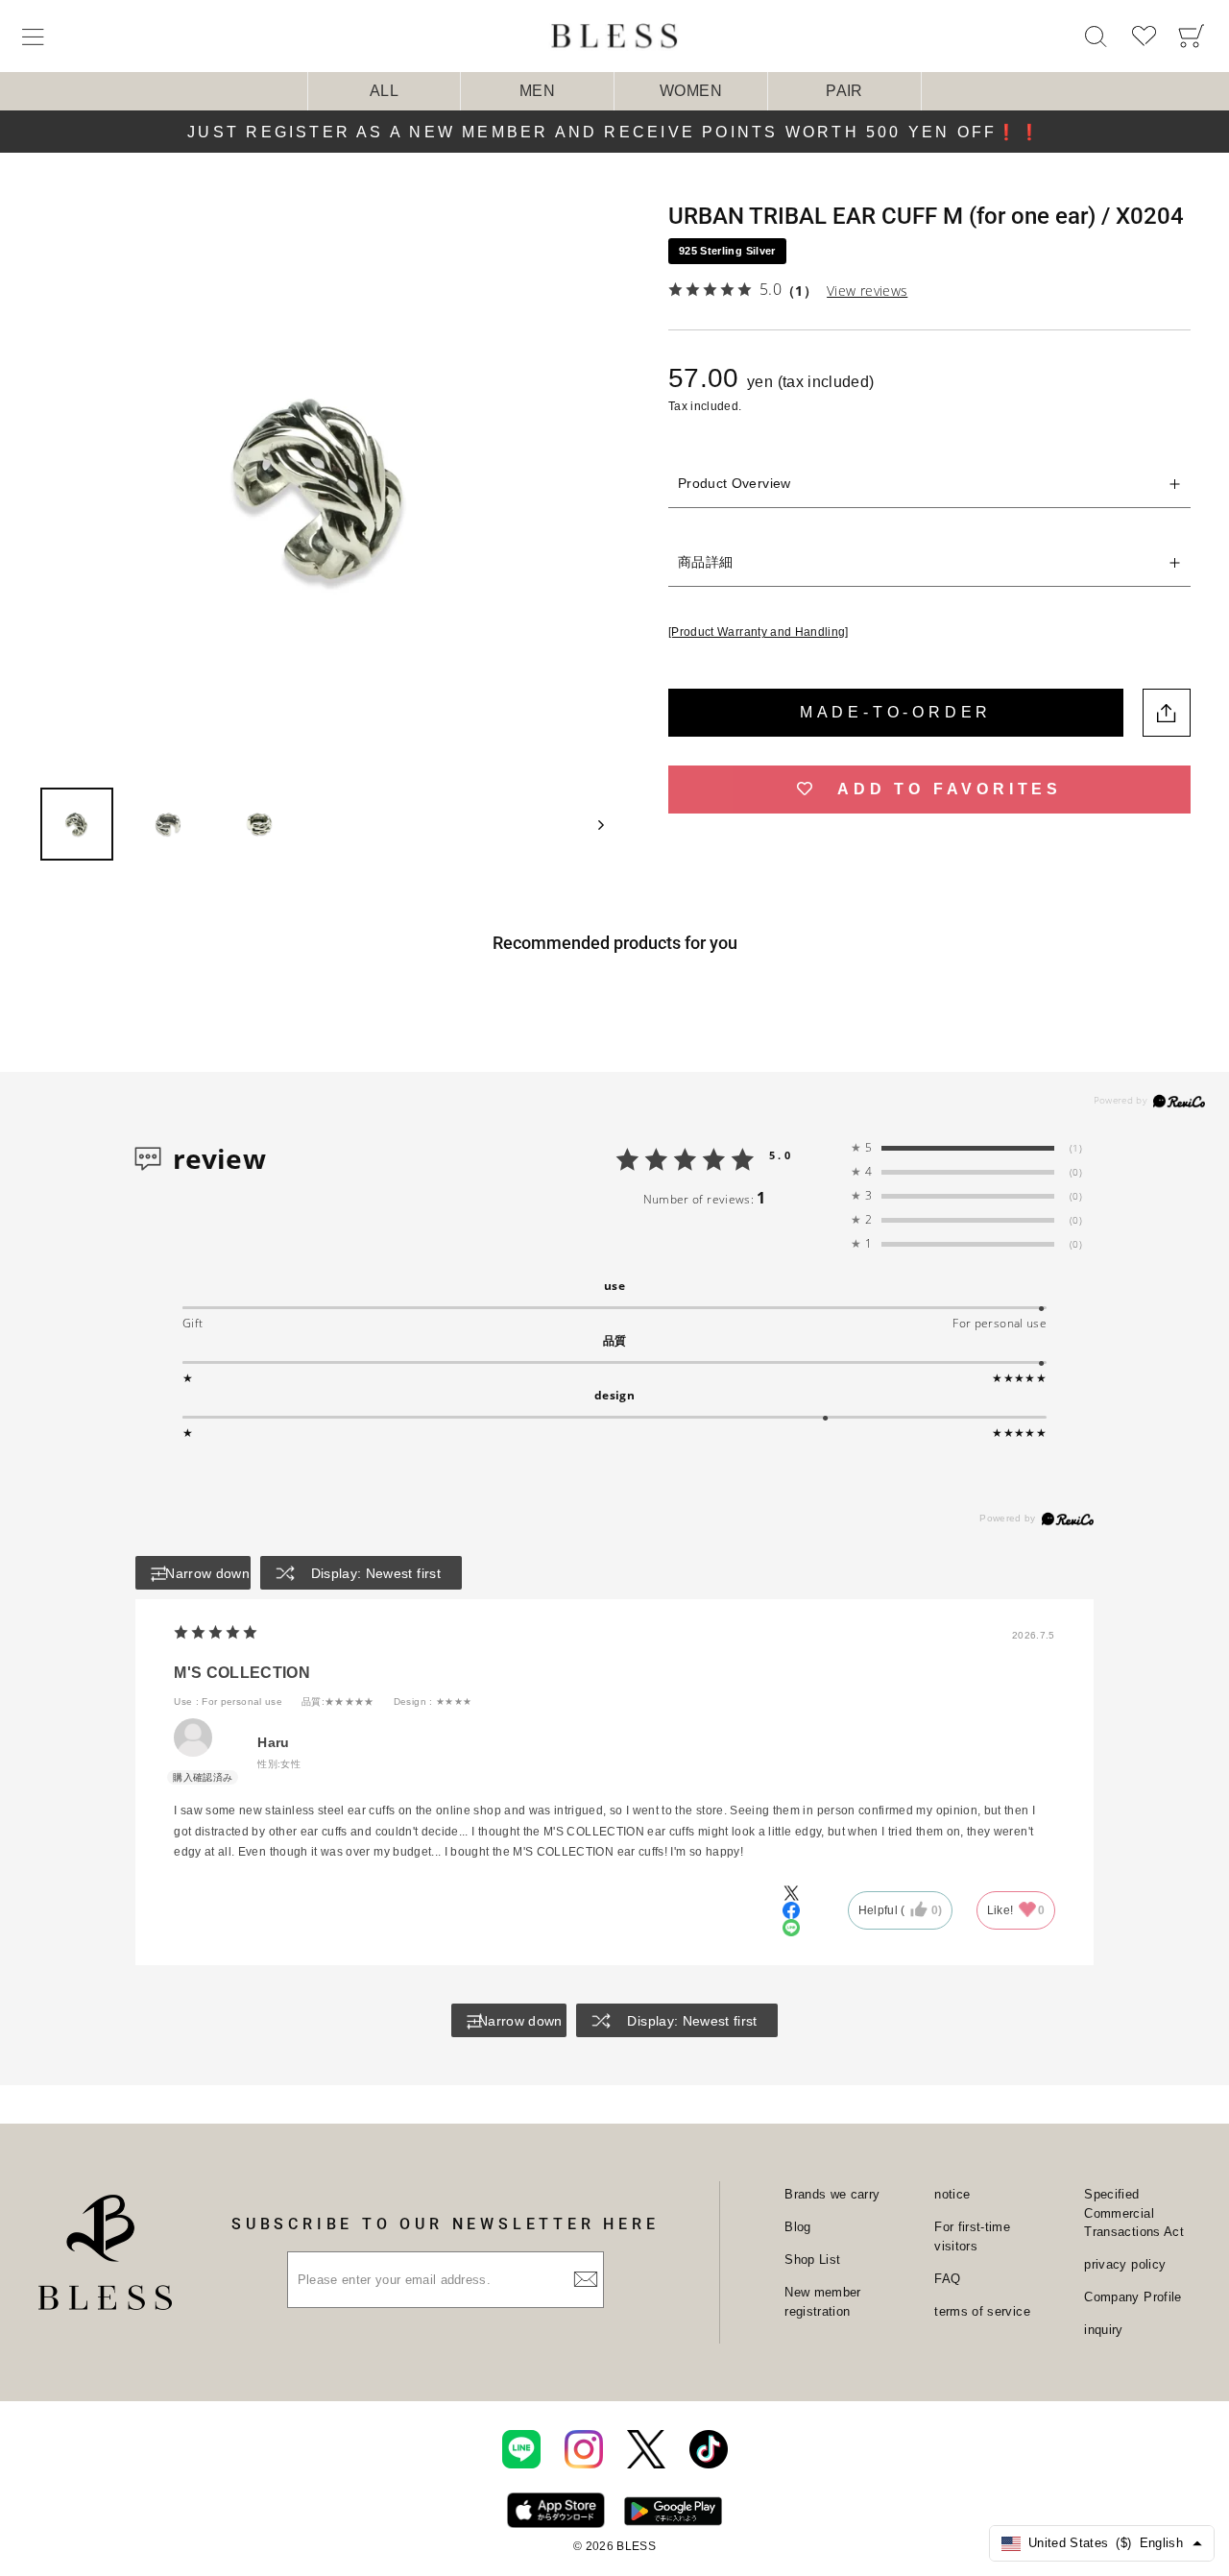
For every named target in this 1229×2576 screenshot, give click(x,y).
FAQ (947, 2279)
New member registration (823, 2302)
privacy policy (1125, 2264)
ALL (384, 91)
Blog (797, 2227)
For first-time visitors (972, 2236)
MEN (537, 91)
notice (952, 2194)
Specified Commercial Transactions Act (1134, 2213)
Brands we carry (832, 2194)
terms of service (982, 2311)
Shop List (812, 2260)
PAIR (844, 91)
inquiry (1103, 2330)
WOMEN (691, 91)
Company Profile (1133, 2297)
